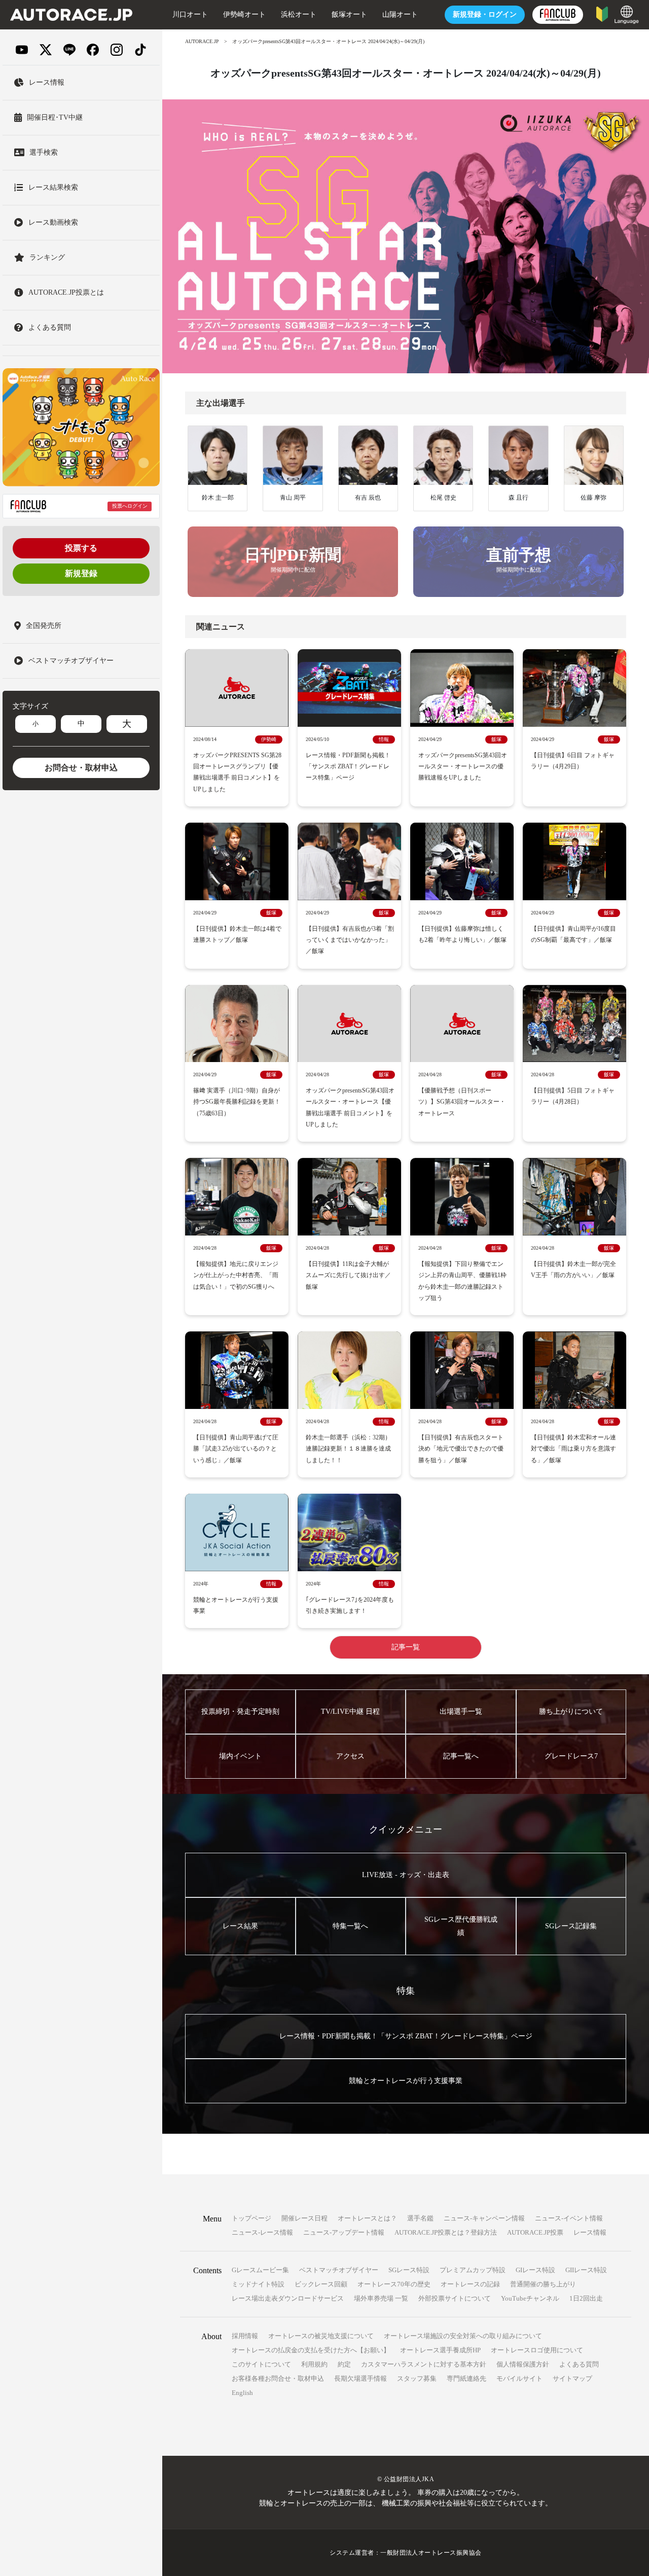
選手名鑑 (420, 2218)
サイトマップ (572, 2378)
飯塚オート (349, 14)
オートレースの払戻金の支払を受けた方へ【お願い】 (311, 2350)
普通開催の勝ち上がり (543, 2284)
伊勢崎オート (244, 14)
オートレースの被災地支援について (321, 2336)
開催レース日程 (304, 2218)
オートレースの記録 (470, 2284)
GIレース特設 (535, 2270)
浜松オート (299, 14)
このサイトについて (261, 2364)
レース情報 (590, 2232)
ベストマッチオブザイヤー (339, 2270)
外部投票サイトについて (455, 2298)
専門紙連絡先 (466, 2378)
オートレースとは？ (367, 2218)
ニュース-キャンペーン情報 (484, 2218)
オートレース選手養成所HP (440, 2350)
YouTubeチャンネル (530, 2298)
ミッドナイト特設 (258, 2284)
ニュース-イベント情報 (569, 2218)
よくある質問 (579, 2364)
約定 (344, 2364)
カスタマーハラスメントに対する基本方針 (424, 2364)
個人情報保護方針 (523, 2364)
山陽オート (400, 14)
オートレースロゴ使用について (537, 2350)
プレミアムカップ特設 (473, 2270)
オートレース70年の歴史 (394, 2284)
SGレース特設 (409, 2270)
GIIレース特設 (586, 2270)
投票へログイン (130, 506)
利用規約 (314, 2364)
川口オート (190, 14)
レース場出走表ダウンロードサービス (288, 2298)
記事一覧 (406, 1647)
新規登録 (81, 573)
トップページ (251, 2218)
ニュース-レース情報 (262, 2232)
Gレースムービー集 (260, 2270)
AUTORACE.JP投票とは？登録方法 (446, 2232)
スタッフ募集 (417, 2378)
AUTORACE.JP (202, 41)
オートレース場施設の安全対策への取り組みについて (463, 2336)
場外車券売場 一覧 (381, 2298)
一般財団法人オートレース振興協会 (431, 2553)
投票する (81, 548)
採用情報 (245, 2336)
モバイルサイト (519, 2378)
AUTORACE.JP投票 (535, 2232)
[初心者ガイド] (602, 13)
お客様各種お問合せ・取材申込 (278, 2378)
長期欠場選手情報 (360, 2378)
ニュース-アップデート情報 (344, 2232)
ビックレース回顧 (321, 2284)
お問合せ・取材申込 (81, 768)
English (242, 2393)
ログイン (485, 14)
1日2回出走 (586, 2298)
